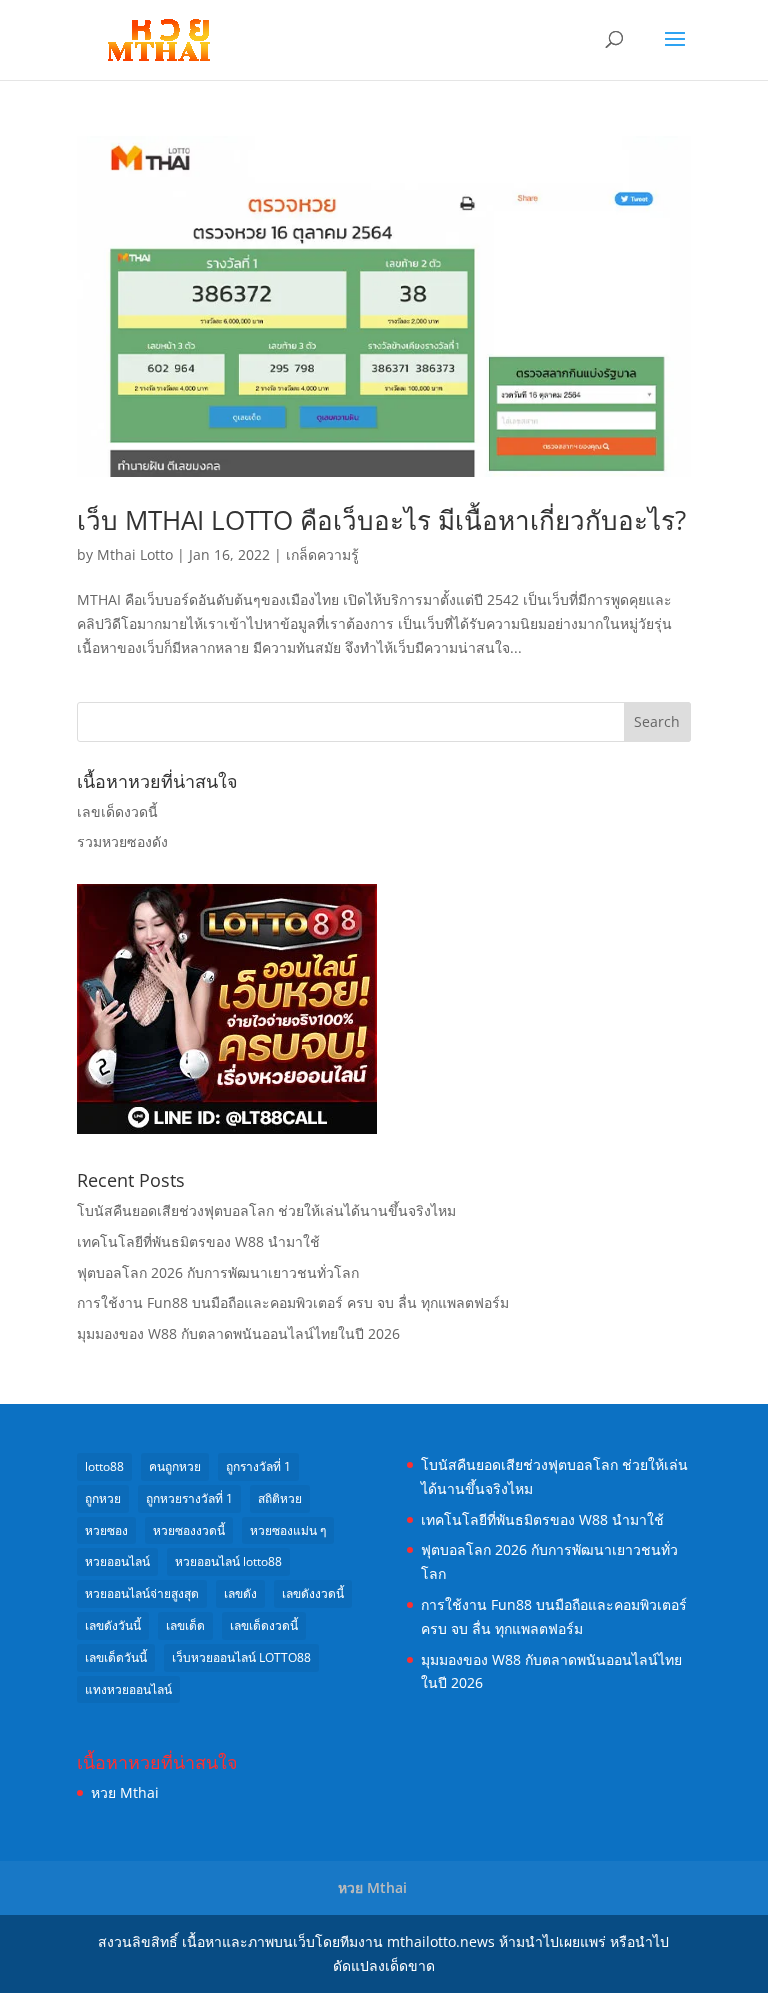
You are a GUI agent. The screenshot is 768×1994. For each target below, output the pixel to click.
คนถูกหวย (175, 1466)
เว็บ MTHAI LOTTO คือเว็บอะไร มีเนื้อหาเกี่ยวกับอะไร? (381, 520)
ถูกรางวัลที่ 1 (258, 1466)
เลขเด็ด (185, 1625)
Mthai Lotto (135, 554)
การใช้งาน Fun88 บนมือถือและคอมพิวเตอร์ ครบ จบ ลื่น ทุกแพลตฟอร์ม (293, 1302)
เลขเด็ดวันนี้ (116, 1657)
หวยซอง (106, 1530)
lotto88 (104, 1466)
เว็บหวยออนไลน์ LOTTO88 (241, 1657)
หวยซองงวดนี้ (189, 1530)
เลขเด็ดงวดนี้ (117, 811)
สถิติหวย (280, 1498)
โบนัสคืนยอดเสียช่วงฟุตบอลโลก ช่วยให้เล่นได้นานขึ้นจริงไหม (266, 1210)
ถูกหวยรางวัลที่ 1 (189, 1498)
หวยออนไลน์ (117, 1561)
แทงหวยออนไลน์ (128, 1689)
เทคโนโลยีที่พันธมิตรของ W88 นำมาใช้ (198, 1241)
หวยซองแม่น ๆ (288, 1530)
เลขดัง (240, 1593)
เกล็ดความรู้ (322, 554)
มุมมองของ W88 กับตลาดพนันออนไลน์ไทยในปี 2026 (238, 1333)
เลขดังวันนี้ (113, 1625)
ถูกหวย (103, 1498)
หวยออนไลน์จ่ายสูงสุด (142, 1593)
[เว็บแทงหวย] (227, 1128)
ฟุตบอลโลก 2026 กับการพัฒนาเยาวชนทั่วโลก (218, 1272)
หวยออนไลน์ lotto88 (228, 1561)
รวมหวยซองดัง (122, 841)
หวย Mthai (125, 1792)
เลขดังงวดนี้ (313, 1593)
